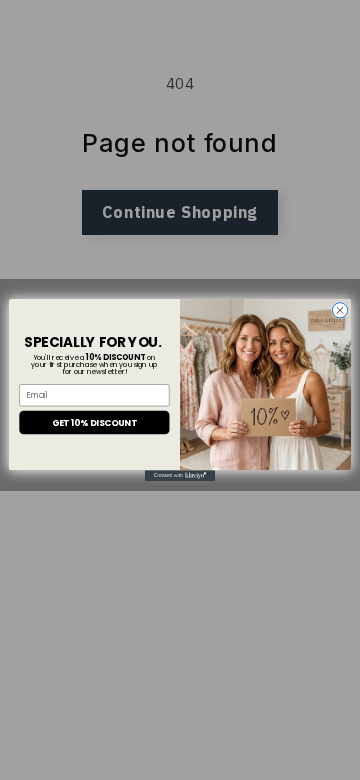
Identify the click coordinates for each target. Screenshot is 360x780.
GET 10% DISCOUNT (94, 422)
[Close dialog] (339, 310)
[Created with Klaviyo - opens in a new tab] (180, 475)
